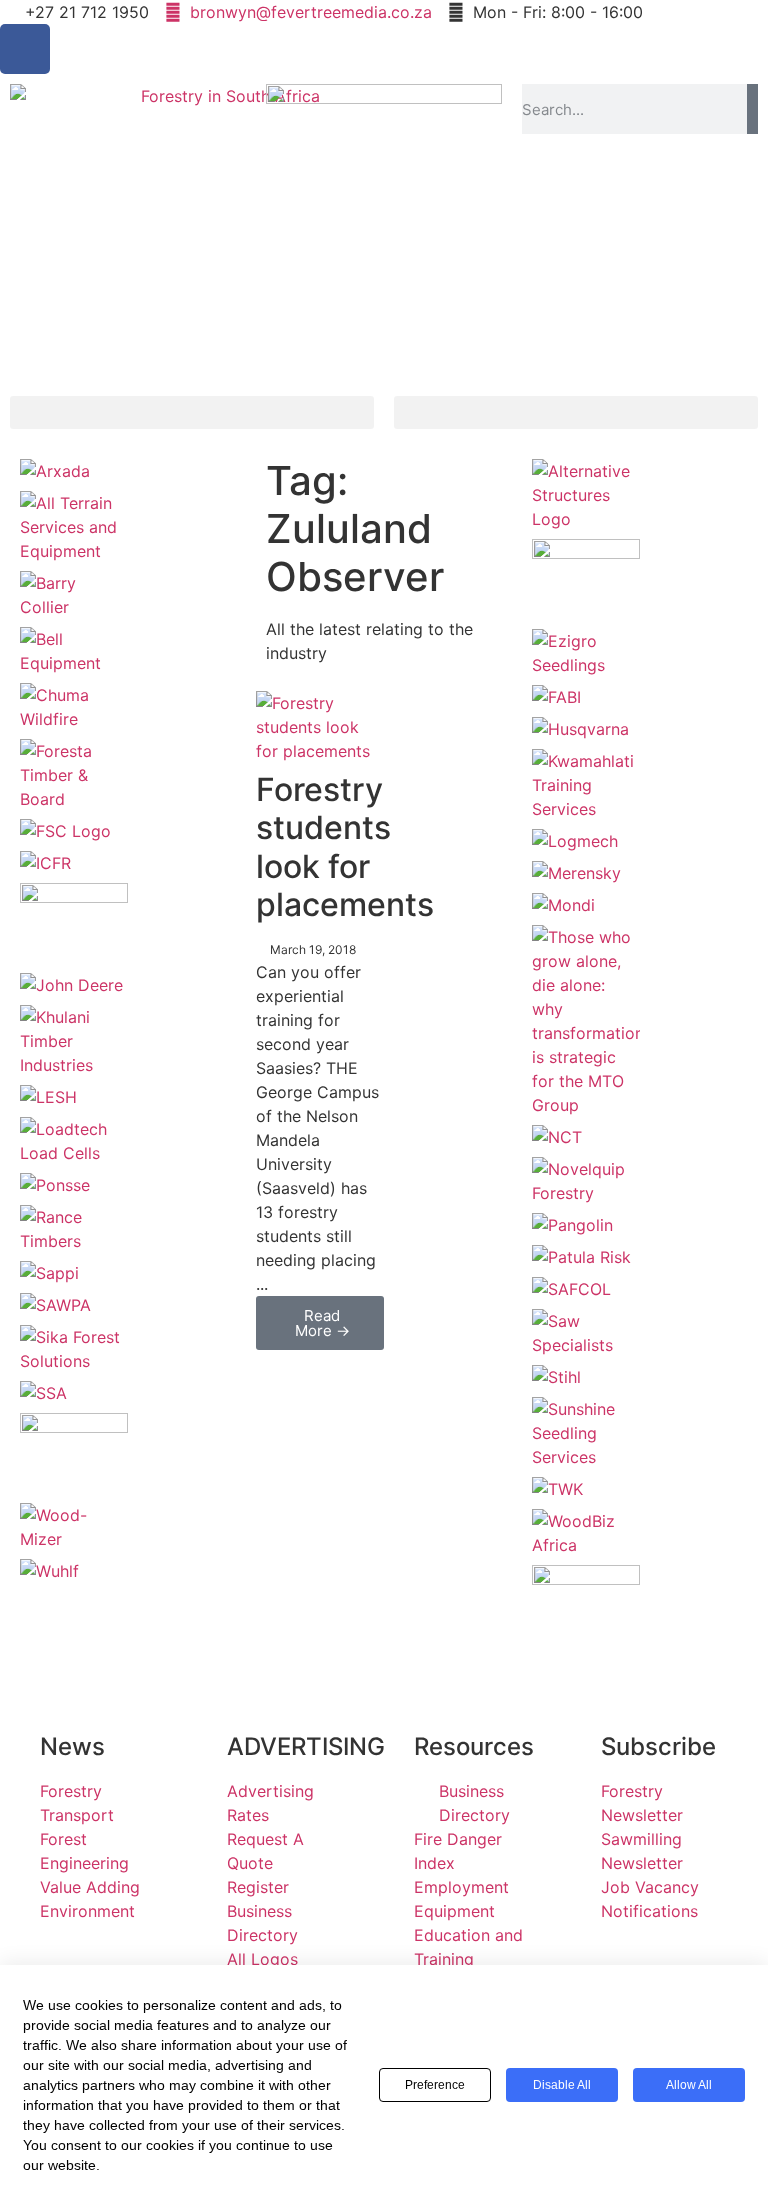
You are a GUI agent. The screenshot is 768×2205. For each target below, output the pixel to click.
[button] (192, 412)
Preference (435, 2085)
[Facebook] (25, 49)
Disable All (562, 2085)
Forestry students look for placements (345, 847)
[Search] (752, 109)
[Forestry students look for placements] (320, 751)
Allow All (689, 2085)
